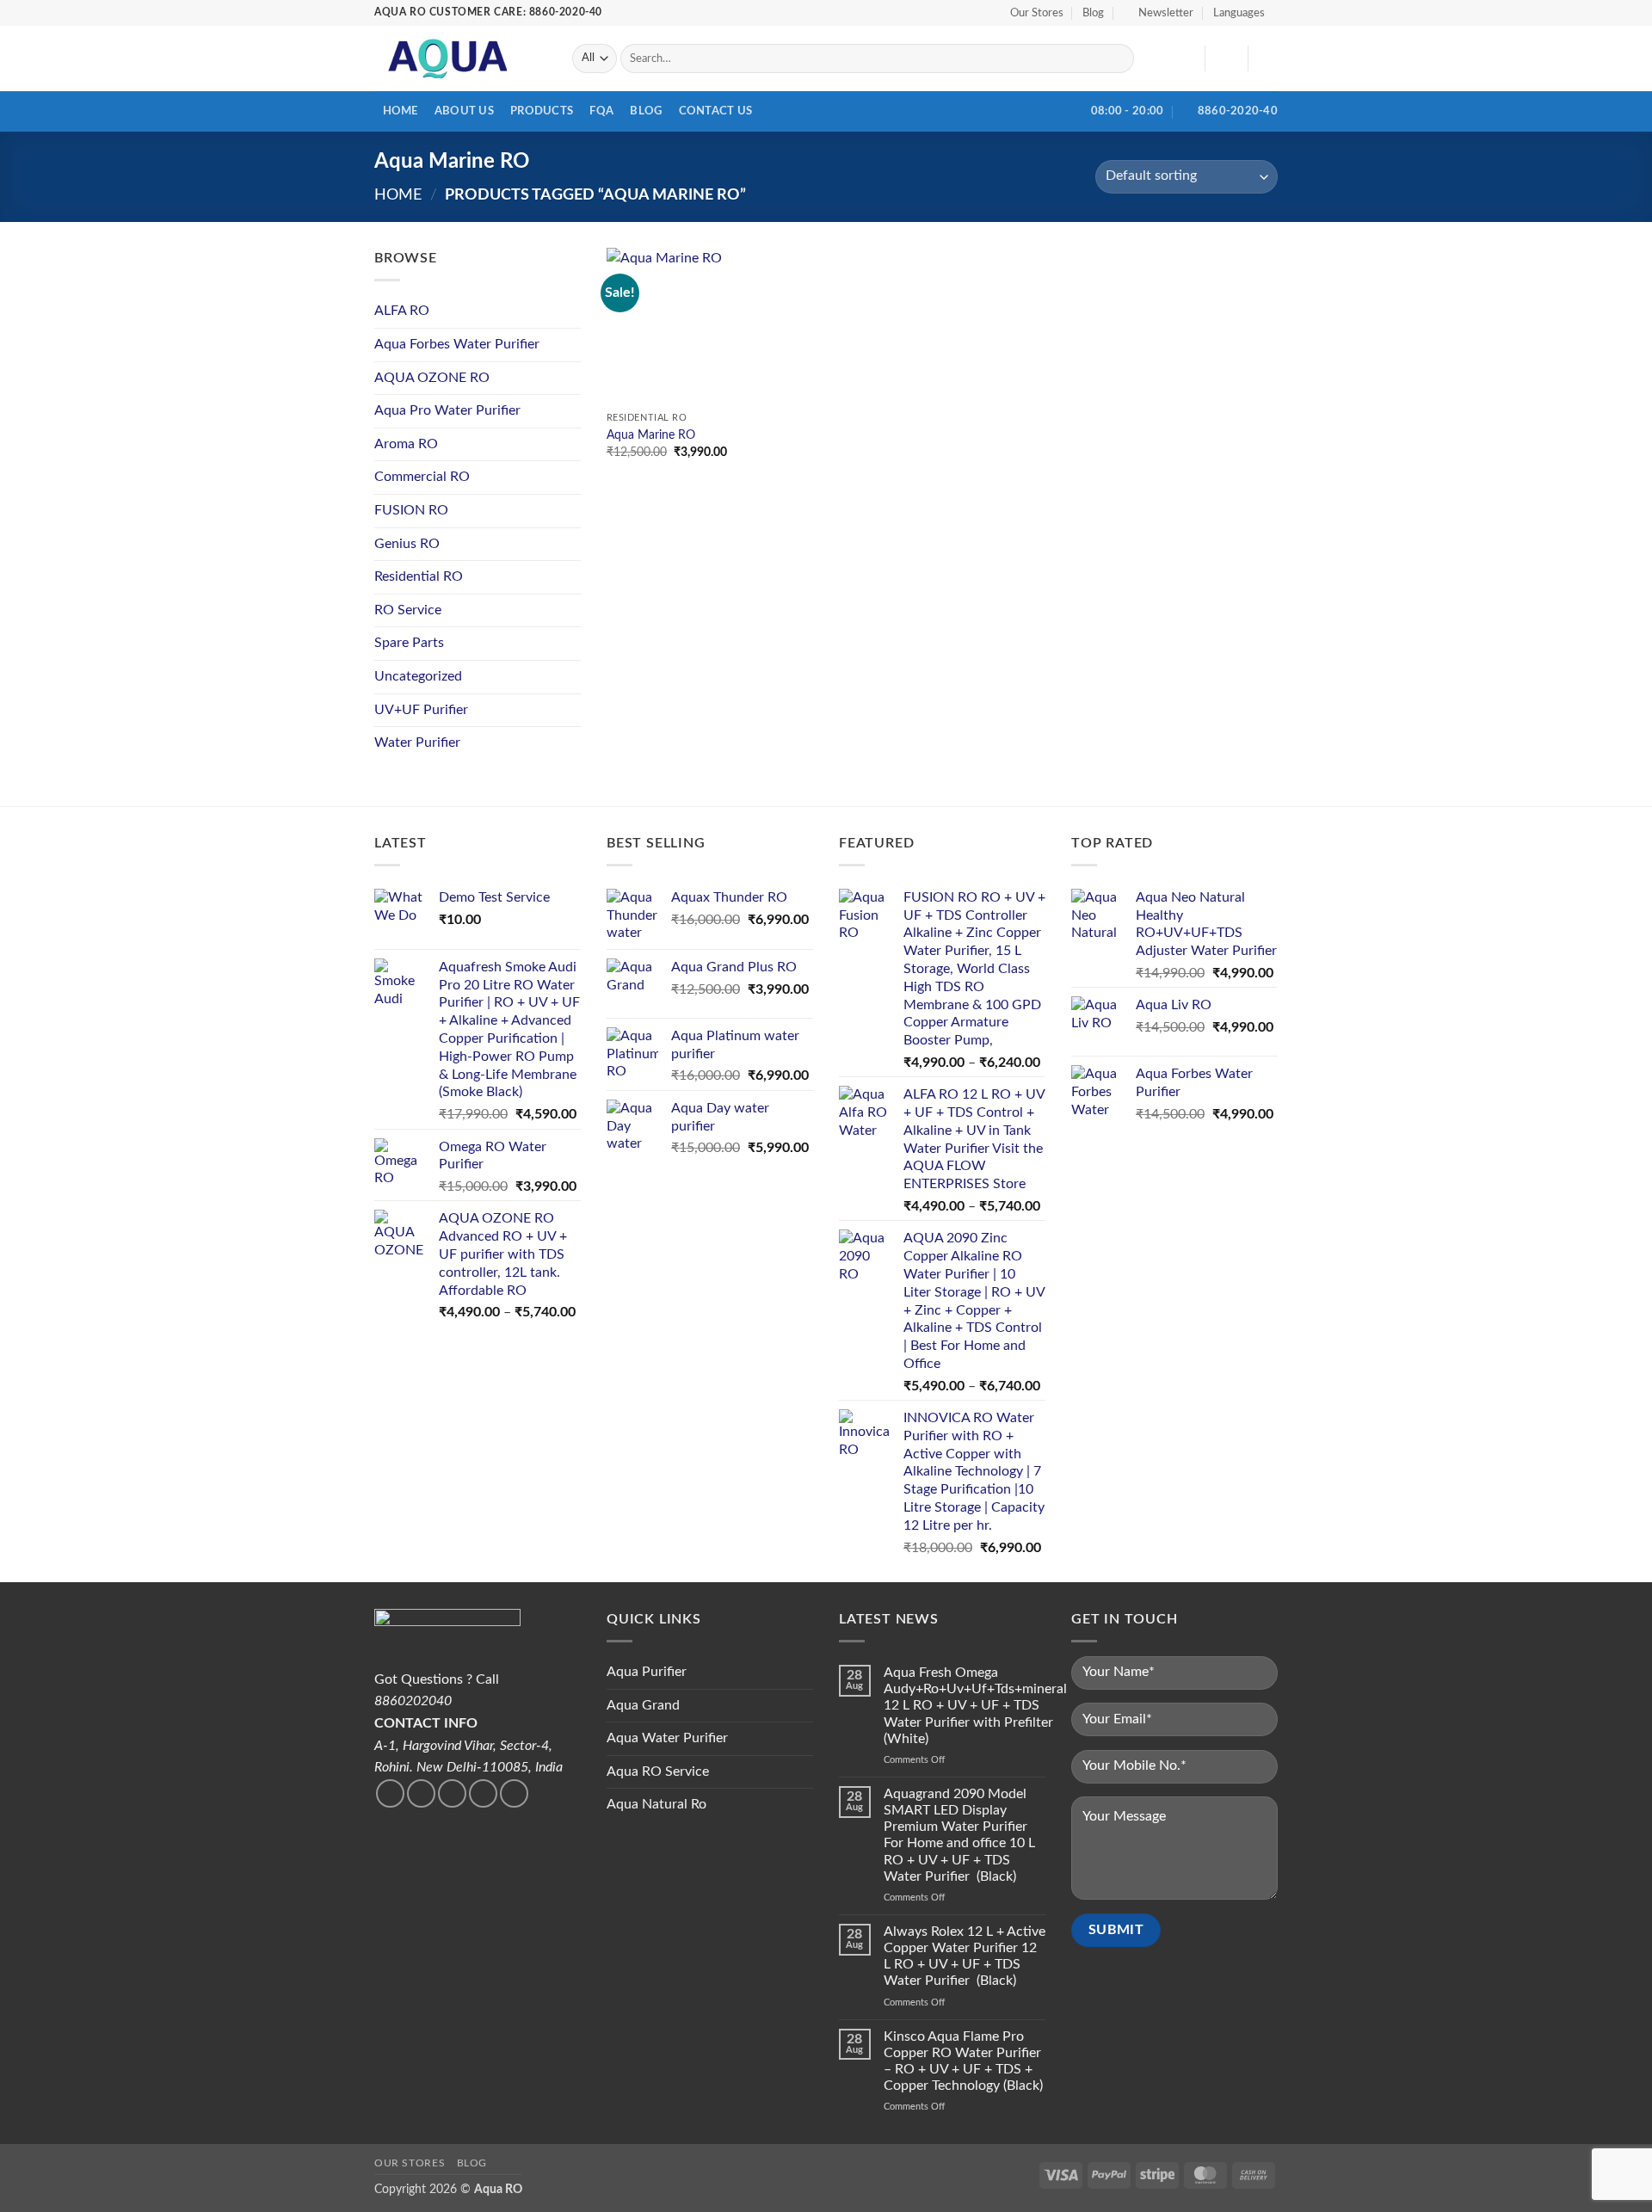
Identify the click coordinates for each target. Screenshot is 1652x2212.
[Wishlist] (1185, 59)
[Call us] (483, 1793)
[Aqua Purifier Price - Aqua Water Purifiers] (460, 59)
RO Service (408, 610)
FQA (601, 111)
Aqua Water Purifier (667, 1738)
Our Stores (1037, 13)
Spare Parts (409, 643)
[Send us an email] (452, 1793)
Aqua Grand (643, 1705)
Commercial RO (422, 477)
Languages (1239, 13)
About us (464, 111)
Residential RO (419, 576)
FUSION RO (411, 510)
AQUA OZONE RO (432, 378)
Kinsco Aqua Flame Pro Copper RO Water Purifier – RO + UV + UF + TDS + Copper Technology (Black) (963, 2061)
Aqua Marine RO (651, 435)
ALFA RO (402, 311)
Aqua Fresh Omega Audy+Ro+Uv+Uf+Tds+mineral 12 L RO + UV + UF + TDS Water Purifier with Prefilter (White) (975, 1706)
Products (542, 111)
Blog (1093, 13)
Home (401, 111)
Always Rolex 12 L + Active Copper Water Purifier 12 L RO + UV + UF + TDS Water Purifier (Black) (965, 1956)
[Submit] (1118, 59)
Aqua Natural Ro (656, 1804)
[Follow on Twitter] (421, 1793)
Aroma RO (406, 444)
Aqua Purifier (647, 1672)
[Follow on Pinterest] (514, 1793)
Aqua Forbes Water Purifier (457, 344)
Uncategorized (418, 676)
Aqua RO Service (658, 1771)
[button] (1159, 13)
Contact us (716, 111)
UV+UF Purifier (421, 710)
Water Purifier (417, 742)
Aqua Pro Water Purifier (447, 410)
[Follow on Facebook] (390, 1793)
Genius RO (407, 544)
